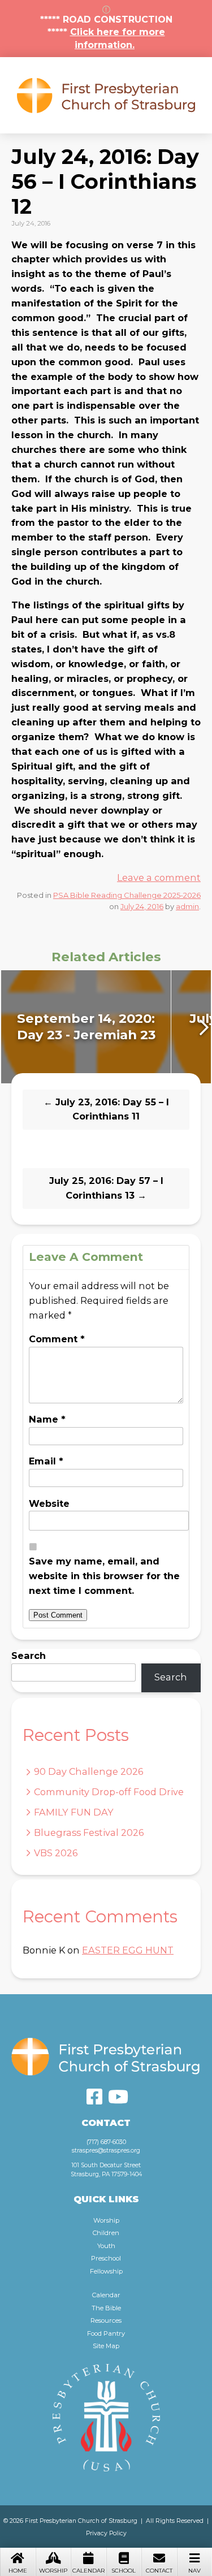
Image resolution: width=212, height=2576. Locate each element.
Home (18, 2571)
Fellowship (106, 2271)
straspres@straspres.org (106, 2151)
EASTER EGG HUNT (128, 1950)
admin (187, 906)
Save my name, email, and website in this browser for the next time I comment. (104, 1576)
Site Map (106, 2346)
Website (49, 1503)
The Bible (106, 2308)
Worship (53, 2571)
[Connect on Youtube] (118, 2097)
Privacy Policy (106, 2533)
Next (202, 1027)
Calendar (88, 2571)
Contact (159, 2571)
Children (106, 2233)
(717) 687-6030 (106, 2142)
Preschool (106, 2258)
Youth (106, 2246)
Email (46, 1461)
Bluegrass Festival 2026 (89, 1832)
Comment (57, 1339)
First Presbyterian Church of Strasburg (106, 95)
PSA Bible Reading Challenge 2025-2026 (127, 895)
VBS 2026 (56, 1853)
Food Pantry (106, 2333)
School (124, 2571)
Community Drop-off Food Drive (109, 1792)
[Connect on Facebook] (94, 2097)
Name (47, 1419)
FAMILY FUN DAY (74, 1812)
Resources (106, 2320)
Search (29, 1656)
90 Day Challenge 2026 (88, 1771)
